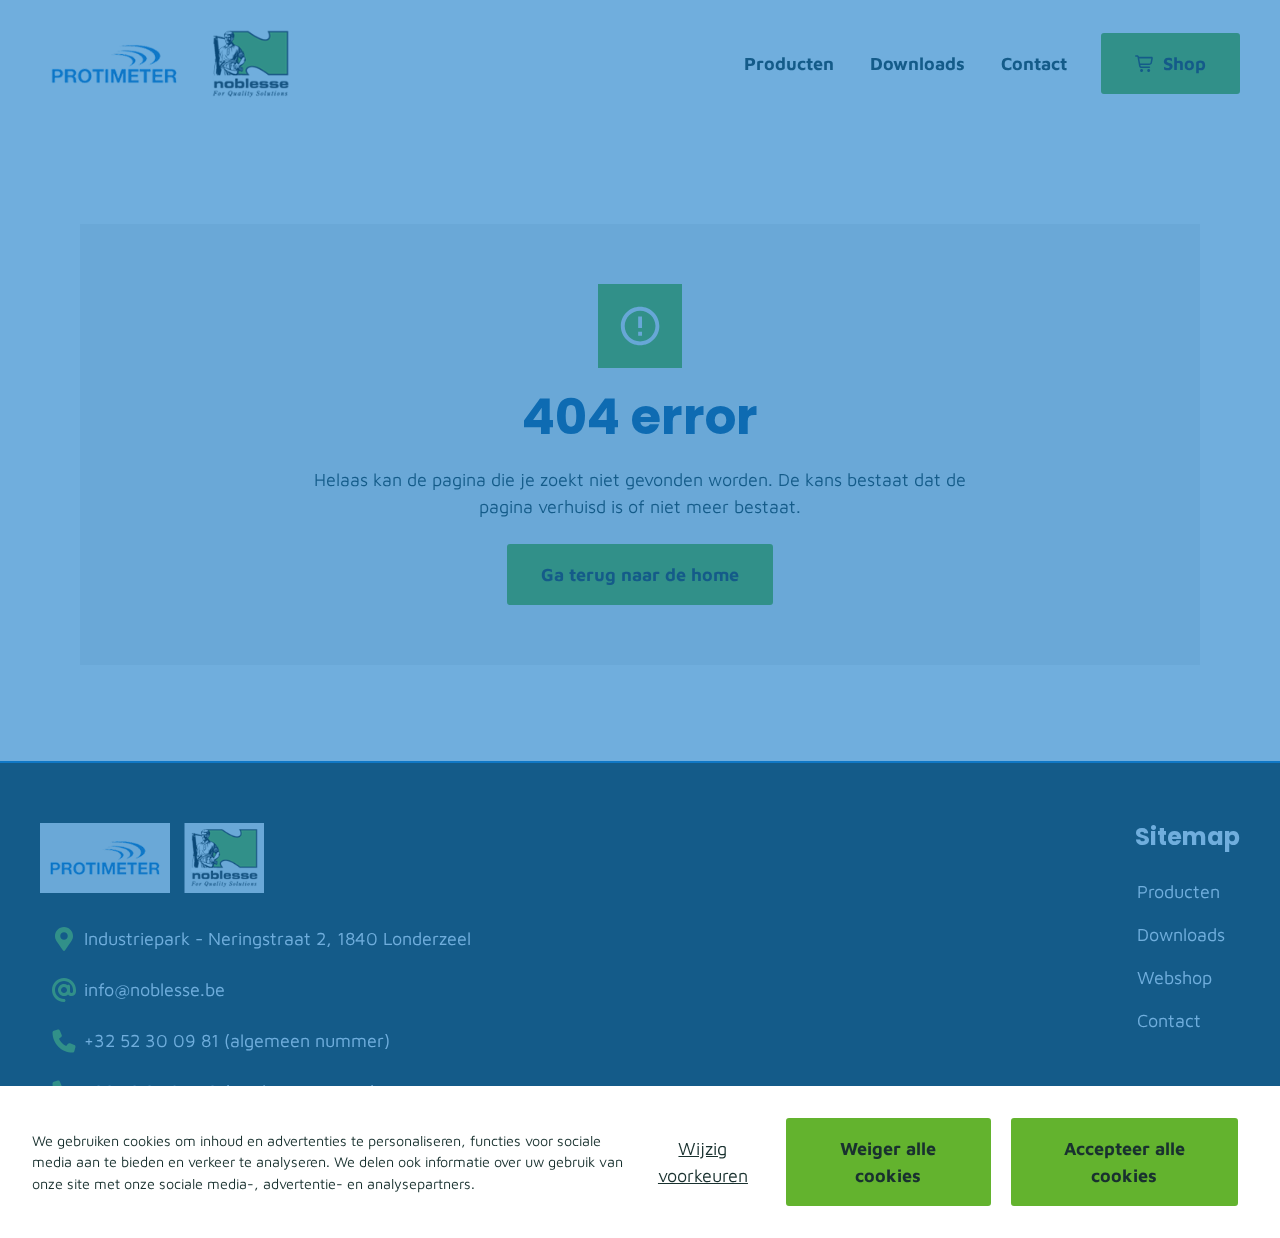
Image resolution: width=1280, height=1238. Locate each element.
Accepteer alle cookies (1124, 1162)
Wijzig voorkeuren (703, 1162)
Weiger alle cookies (888, 1162)
